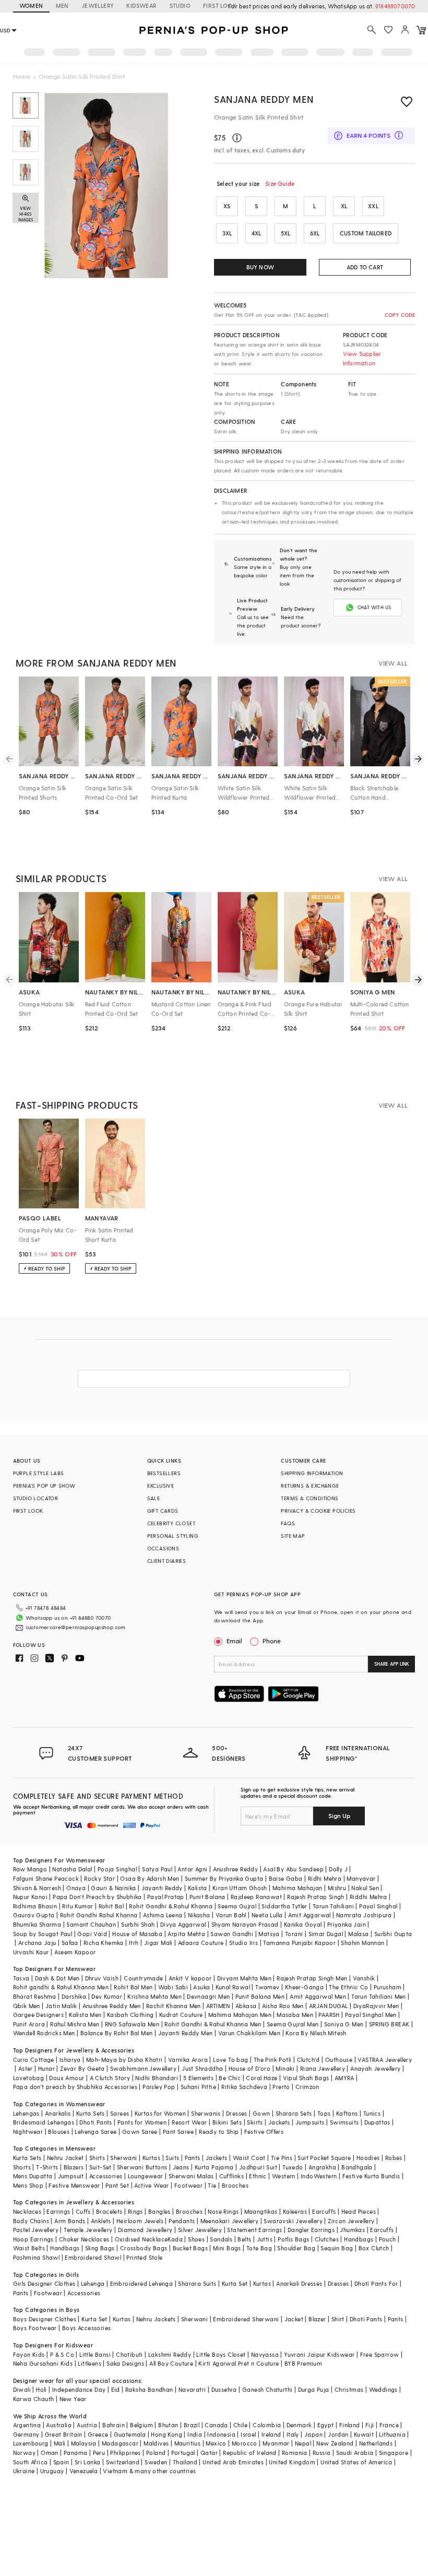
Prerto (281, 2087)
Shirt (338, 2319)
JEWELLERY (98, 5)
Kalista (198, 1888)
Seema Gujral (237, 1906)
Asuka (201, 1987)
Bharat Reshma (35, 1996)
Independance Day (79, 2389)
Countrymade (143, 1978)
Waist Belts (29, 2248)
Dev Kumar (107, 1996)
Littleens (90, 2363)
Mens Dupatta (33, 2176)
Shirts (97, 2158)
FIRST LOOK (220, 5)
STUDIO (180, 5)
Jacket (294, 2319)
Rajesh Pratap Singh (316, 1897)
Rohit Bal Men (133, 1987)
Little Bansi (95, 2354)
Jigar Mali (158, 1943)
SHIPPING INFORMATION (312, 1473)
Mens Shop (28, 2185)
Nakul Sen (365, 1888)
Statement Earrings (254, 2230)
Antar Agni (192, 1869)
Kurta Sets (91, 2113)
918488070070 (395, 6)
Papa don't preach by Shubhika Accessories (75, 2087)
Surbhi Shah (138, 1924)
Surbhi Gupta (393, 1934)
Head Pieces (359, 2211)
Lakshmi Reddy (170, 2354)
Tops (324, 2113)
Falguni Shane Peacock (46, 1878)
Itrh (134, 1943)
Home (22, 76)
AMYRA (344, 2078)
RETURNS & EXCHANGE (310, 1486)
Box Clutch (374, 2248)
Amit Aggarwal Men (318, 1996)
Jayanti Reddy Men (186, 2033)
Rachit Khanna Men (174, 2006)
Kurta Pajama (214, 2167)
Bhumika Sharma (37, 1924)
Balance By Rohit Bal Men (117, 2033)
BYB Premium (303, 2363)
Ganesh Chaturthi (267, 2389)
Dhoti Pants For (376, 2283)
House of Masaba (137, 1934)
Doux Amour (67, 2078)
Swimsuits (344, 2122)
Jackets (279, 2122)
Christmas (349, 2389)
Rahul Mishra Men (75, 2024)
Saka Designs (125, 2363)
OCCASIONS (163, 1548)
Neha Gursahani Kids (43, 2363)
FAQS (288, 1523)
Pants (193, 2158)
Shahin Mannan (362, 1943)
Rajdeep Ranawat (256, 1897)
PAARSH (329, 2015)
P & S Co (62, 2354)
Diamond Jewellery (145, 2230)
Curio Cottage (34, 2059)
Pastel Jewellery (36, 2230)
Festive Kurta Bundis (371, 2176)
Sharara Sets (294, 2113)
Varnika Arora (188, 2059)
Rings (135, 2211)
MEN (62, 5)
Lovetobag (29, 2078)
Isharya (70, 2059)
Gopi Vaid (92, 1934)
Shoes (196, 2239)
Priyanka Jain (347, 1924)
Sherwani (123, 2158)
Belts (244, 2239)
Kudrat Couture (181, 2015)
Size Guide (280, 183)
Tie (212, 2185)
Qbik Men (27, 2006)
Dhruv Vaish (102, 1978)
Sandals (221, 2239)
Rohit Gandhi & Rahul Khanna (171, 1906)
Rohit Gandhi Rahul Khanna (99, 1915)
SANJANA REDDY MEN (264, 99)
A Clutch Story (110, 2078)
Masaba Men (295, 2015)
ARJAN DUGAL (328, 2006)
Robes (394, 2158)
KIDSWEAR (141, 5)
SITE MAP (293, 1536)
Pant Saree (178, 2132)
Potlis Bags (293, 2239)
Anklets (101, 2221)
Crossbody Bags (144, 2248)
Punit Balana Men (260, 1996)
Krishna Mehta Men (154, 1996)
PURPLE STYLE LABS (39, 1473)
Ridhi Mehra (325, 1878)
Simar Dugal (326, 1934)
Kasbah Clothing (130, 2015)
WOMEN (31, 5)
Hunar (46, 2068)
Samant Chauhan (91, 1924)
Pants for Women (142, 2122)
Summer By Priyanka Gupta (224, 1878)
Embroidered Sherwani (246, 2319)
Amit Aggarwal (310, 1915)
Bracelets (109, 2211)
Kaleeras (295, 2211)
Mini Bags (227, 2248)
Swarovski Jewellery (293, 2221)
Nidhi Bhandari (157, 2078)
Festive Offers (264, 2132)
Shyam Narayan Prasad (245, 1924)
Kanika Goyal (303, 1924)
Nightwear (28, 2132)
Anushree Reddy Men (112, 2006)
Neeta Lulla (267, 1915)
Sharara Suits (197, 2283)
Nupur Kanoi (30, 1897)
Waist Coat (249, 2158)
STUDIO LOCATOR (36, 1498)
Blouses (59, 2132)
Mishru (337, 1888)
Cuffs (83, 2211)
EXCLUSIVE (161, 1486)
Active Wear (151, 2185)
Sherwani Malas (191, 2176)
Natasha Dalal (72, 1869)
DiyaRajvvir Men (376, 2006)
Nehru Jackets (156, 2319)
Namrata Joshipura (364, 1915)
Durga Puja (314, 2389)
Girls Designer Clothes (44, 2283)
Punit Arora (29, 2024)
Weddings (383, 2389)
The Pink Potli (273, 2059)
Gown (261, 2113)
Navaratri (192, 2389)
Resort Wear (189, 2122)
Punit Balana (207, 1897)
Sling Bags (100, 2248)
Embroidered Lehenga (142, 2283)
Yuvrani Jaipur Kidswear (319, 2354)
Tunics (372, 2113)
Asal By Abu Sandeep (293, 1869)
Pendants (182, 2221)
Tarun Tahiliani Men (379, 1996)
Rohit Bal (111, 1906)
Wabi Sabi (173, 1987)
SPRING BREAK (389, 2024)
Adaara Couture (201, 1943)
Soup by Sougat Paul (43, 1934)
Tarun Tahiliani (333, 1906)
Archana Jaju (37, 1943)
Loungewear (146, 2176)
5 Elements (198, 2078)
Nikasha (199, 1915)
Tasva (21, 1978)
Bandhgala (357, 2167)
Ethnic (258, 2176)
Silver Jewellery (200, 2230)
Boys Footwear (35, 2328)
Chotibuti (129, 2354)
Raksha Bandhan (149, 2389)
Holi (41, 2389)
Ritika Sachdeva (244, 2087)
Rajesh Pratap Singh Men (312, 1978)
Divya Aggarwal (183, 1924)
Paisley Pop (159, 2087)
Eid (116, 2389)
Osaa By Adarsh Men (150, 1878)
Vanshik (364, 1978)
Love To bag (230, 2059)
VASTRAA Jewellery (385, 2059)
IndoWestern (319, 2176)
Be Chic (230, 2078)
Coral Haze (261, 2078)
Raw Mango (30, 1869)
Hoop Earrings (33, 2239)
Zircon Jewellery (351, 2221)
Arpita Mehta (186, 1934)
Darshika (74, 1996)
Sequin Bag (337, 2248)
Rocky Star (99, 1878)
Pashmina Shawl (37, 2257)
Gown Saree (140, 2132)
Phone (272, 1641)
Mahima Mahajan (298, 1888)
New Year (73, 2399)
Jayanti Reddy (162, 1888)
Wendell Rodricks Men (44, 2033)
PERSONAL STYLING (173, 1536)
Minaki (285, 2068)
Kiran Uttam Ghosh (240, 1888)
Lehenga (93, 2283)
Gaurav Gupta (34, 1915)
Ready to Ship (219, 2132)
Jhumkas (352, 2230)
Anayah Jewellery (375, 2068)
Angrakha (322, 2167)
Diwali (22, 2389)
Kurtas (151, 2158)
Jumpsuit (71, 2176)
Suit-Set (100, 2167)
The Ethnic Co (348, 1987)
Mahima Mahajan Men (240, 2015)
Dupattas (377, 2122)
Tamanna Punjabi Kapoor (299, 1943)
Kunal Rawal (233, 1987)
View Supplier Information (362, 358)
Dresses (237, 2113)
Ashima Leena (163, 1915)
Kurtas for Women (160, 2113)
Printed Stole (144, 2257)
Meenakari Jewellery (230, 2221)
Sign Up (339, 1815)
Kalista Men (85, 2015)
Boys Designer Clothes (45, 2319)
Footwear (188, 2185)
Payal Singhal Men (371, 2015)
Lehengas (26, 2113)
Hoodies (368, 2158)
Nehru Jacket (66, 2158)
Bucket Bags (190, 2248)
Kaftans (347, 2113)
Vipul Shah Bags (306, 2078)
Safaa (70, 1943)
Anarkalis (58, 2113)
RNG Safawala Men (132, 2024)
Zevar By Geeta (82, 2068)
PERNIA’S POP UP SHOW (44, 1486)
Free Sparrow (380, 2354)
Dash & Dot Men (57, 1978)
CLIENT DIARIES (167, 1561)
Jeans (181, 2167)
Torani (294, 1934)
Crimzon (307, 2087)
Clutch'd (308, 2059)
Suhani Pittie (198, 2087)
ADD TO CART (365, 267)
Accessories (106, 2176)
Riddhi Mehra (368, 1897)
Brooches (235, 2185)
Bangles (159, 2211)
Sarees (120, 2113)
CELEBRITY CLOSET (171, 1523)
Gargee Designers (38, 2015)
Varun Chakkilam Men (249, 2033)
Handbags (359, 2239)
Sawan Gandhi (232, 1934)
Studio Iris (243, 1943)
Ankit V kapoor (190, 1978)
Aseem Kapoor (75, 1952)
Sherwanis (206, 2113)
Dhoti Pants (96, 2122)
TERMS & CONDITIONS (310, 1498)
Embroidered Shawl (93, 2257)
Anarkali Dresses (299, 2283)
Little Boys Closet (221, 2354)
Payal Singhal (378, 1906)
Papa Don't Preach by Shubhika (97, 1897)
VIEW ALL (393, 663)
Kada (175, 2239)
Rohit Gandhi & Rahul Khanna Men (213, 2024)
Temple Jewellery (88, 2230)
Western (284, 2176)
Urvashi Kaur (31, 1952)
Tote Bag (259, 2248)
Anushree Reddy (236, 1869)
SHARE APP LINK (392, 1664)
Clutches (327, 2239)
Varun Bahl (231, 1915)
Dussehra (224, 2389)
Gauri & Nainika (113, 1888)
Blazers (74, 2167)
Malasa (358, 1934)
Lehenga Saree (96, 2132)
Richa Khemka (104, 1943)
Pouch (388, 2239)
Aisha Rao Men (283, 2006)
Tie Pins (282, 2158)
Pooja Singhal (117, 1869)
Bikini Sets (227, 2122)
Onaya (76, 1888)
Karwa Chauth (34, 2399)
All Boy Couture (171, 2363)
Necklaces (27, 2211)
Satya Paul (157, 1869)
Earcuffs (324, 2211)
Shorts (22, 2167)
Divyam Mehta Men (244, 1978)
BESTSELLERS (164, 1473)
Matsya (269, 1934)
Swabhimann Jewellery (143, 2068)
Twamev (267, 1987)
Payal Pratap (166, 1897)
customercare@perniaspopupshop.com (76, 1627)
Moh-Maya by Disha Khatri (124, 2059)
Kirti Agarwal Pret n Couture (239, 2363)
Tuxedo (293, 2167)
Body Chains (31, 2221)
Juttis (265, 2239)
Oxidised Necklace (141, 2239)
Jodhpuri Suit (258, 2167)
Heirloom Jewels (140, 2221)
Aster (26, 2068)
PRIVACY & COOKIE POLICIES (318, 1511)
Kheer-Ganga (304, 1987)
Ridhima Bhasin (35, 1906)
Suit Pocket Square (324, 2158)
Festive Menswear (74, 2185)
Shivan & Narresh (37, 1888)
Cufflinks (232, 2176)
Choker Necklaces (84, 2239)
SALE (154, 1498)
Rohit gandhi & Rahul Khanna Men (61, 1987)
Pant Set (117, 2185)
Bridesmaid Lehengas (44, 2122)
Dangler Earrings (311, 2230)
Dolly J (338, 1869)
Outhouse (339, 2059)
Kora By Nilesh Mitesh (316, 2033)
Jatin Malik (61, 2006)
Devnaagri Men (208, 1996)
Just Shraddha (202, 2068)
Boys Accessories (86, 2328)
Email (234, 1641)
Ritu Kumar (78, 1906)
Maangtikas (261, 2211)
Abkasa (246, 2006)
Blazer (317, 2319)
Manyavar (361, 1878)
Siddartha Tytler (284, 1906)
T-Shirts (47, 2167)
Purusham (388, 1987)
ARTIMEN (218, 2006)
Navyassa (265, 2354)
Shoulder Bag (296, 2248)
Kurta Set (235, 2283)
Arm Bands (70, 2221)
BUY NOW (260, 267)
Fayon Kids (29, 2354)
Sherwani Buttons (142, 2167)
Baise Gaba (286, 1878)
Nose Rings (223, 2211)
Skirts (255, 2122)
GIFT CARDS (163, 1511)
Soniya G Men (344, 2024)
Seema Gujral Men (293, 2024)
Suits (172, 2158)
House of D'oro (250, 2068)
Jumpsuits (310, 2122)
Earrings (58, 2211)
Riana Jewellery (323, 2068)
